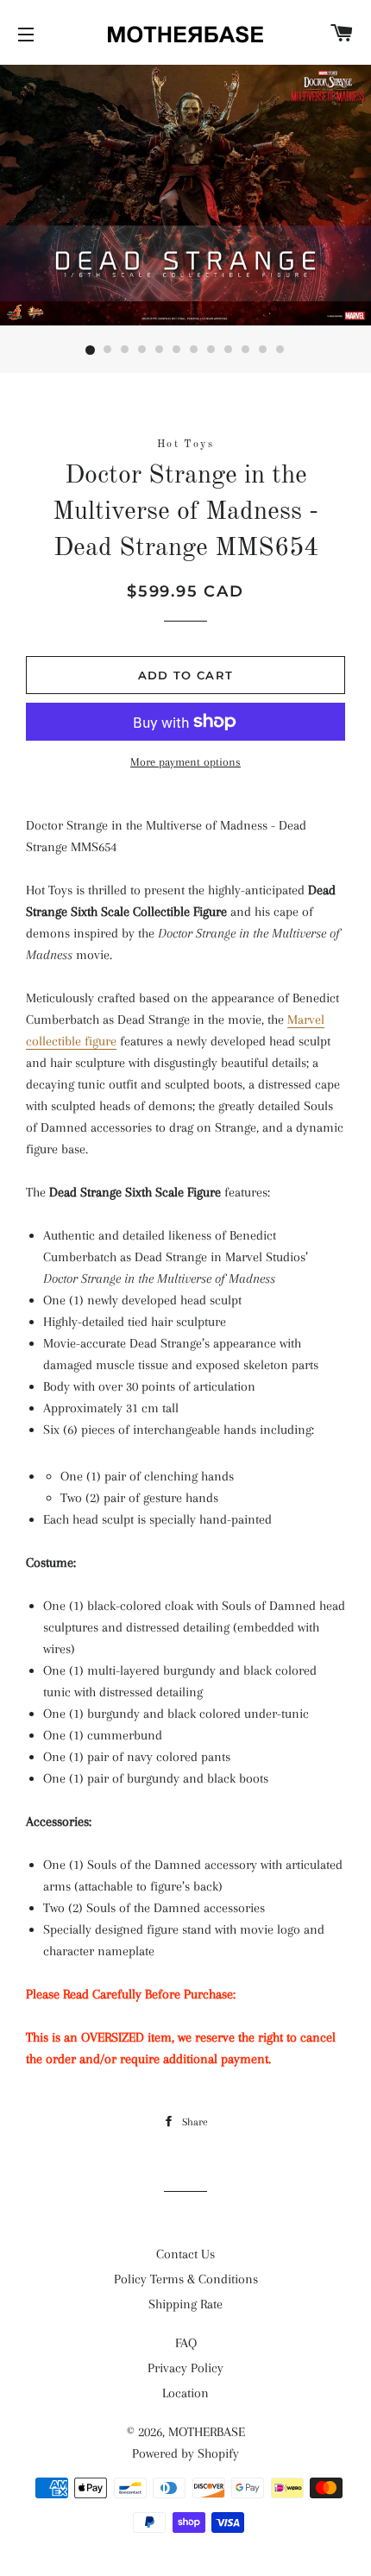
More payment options (185, 762)
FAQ (186, 2343)
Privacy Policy (185, 2368)
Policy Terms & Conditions (186, 2279)
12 (280, 350)
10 (246, 350)
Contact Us (185, 2254)
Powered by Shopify (185, 2453)
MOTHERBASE (207, 2432)
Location (185, 2393)
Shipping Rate (185, 2304)
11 (263, 350)
